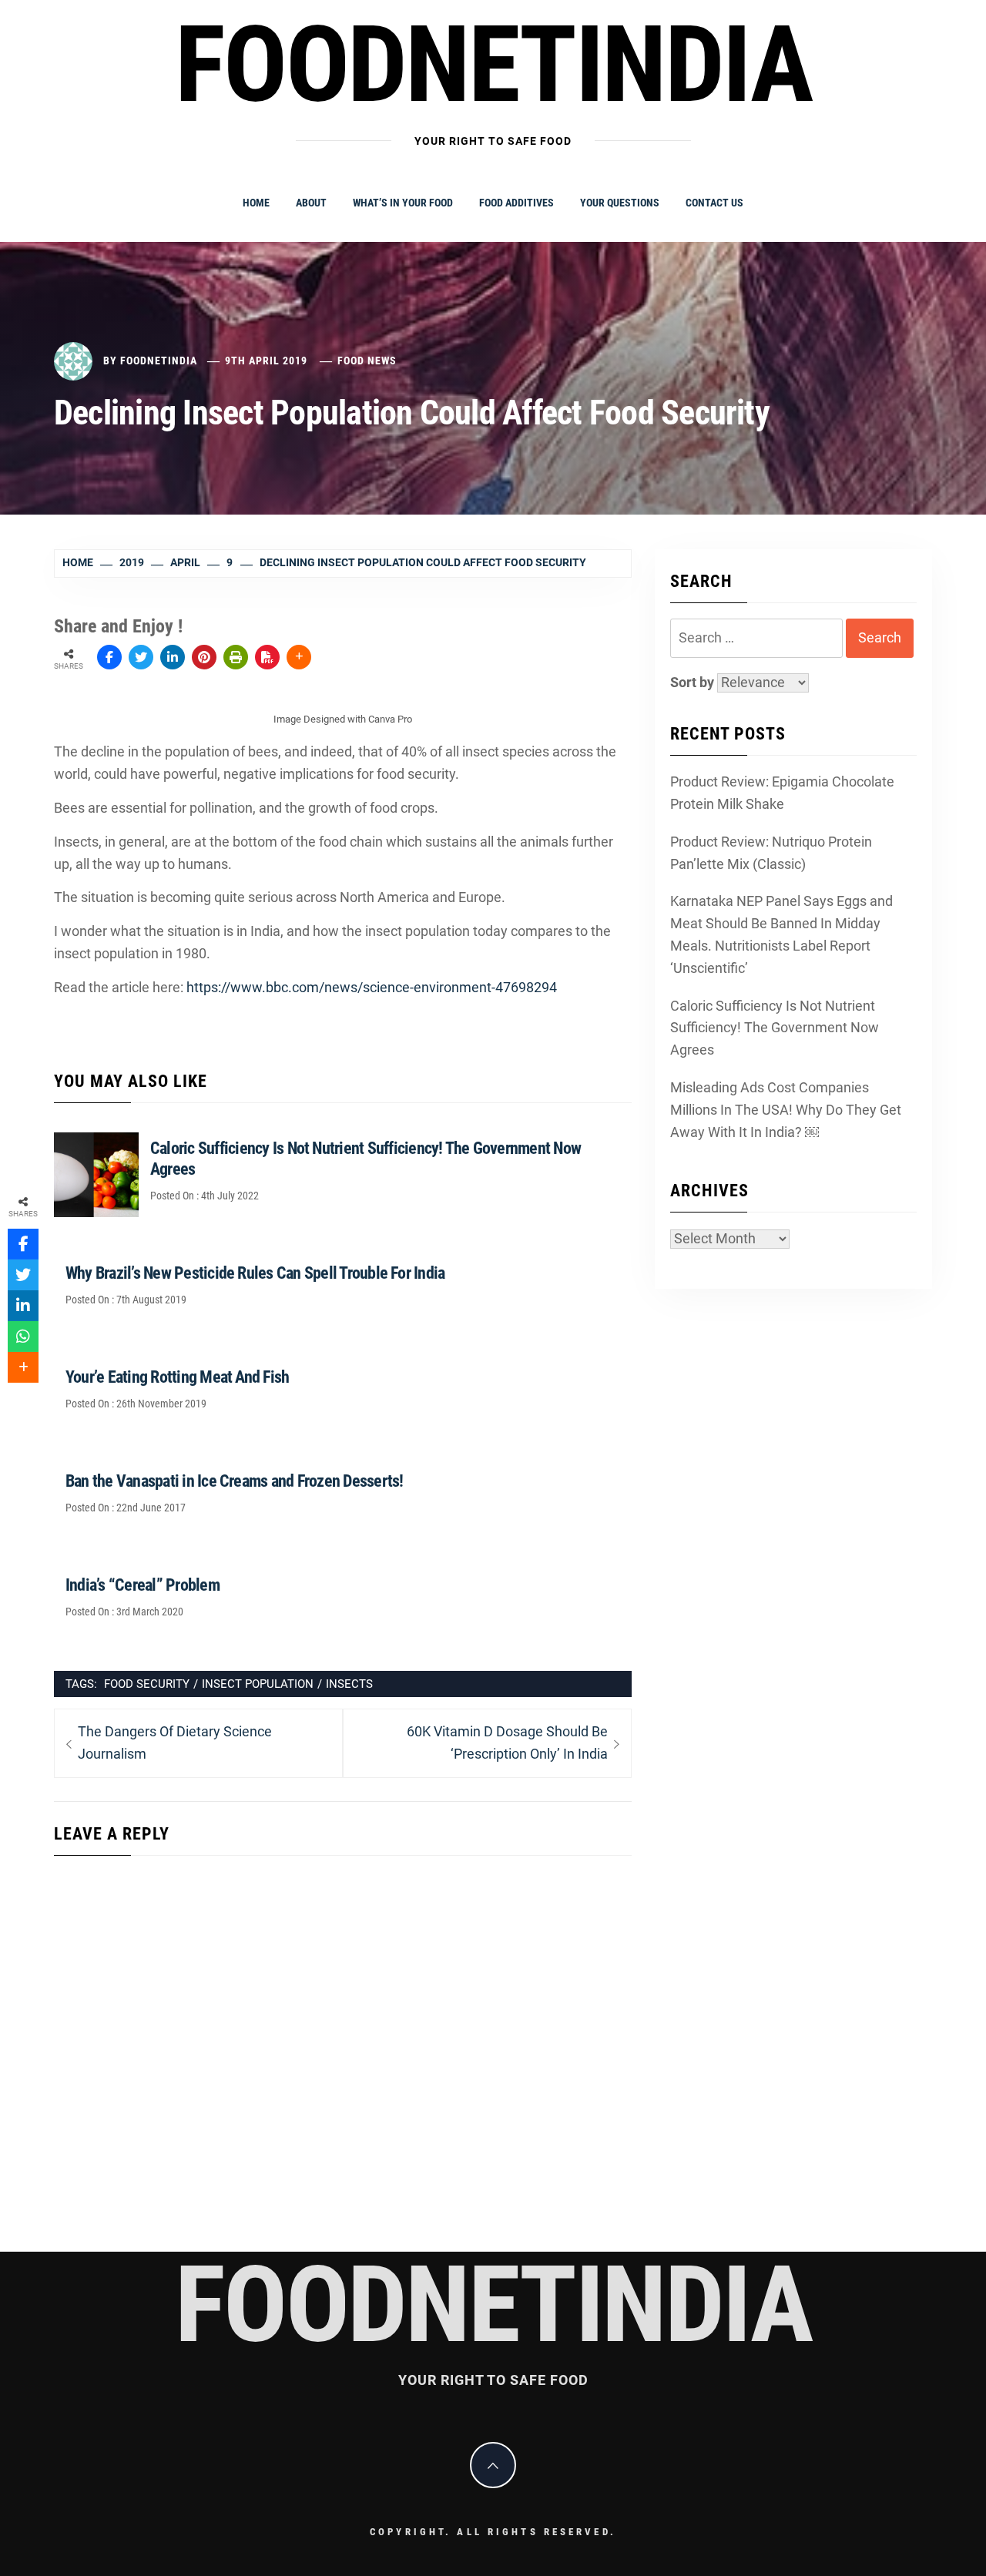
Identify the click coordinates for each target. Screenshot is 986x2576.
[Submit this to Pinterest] (204, 657)
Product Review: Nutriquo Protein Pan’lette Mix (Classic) (771, 853)
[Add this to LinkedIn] (173, 657)
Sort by (694, 682)
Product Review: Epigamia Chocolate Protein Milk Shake (782, 793)
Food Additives (516, 203)
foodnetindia (493, 65)
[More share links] (299, 657)
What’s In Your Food (403, 203)
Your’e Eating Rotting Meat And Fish (177, 1377)
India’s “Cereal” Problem (143, 1585)
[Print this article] (236, 657)
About (311, 203)
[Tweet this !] (141, 657)
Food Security (147, 1684)
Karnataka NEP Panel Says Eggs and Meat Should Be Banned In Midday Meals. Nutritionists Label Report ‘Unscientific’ (781, 934)
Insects (349, 1684)
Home (256, 203)
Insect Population (258, 1684)
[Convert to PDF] (267, 657)
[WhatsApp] (23, 1337)
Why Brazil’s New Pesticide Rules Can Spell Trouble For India (255, 1273)
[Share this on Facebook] (109, 657)
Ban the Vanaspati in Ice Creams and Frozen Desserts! (234, 1481)
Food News (367, 361)
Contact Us (714, 203)
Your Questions (620, 203)
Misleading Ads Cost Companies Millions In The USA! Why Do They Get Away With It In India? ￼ (786, 1110)
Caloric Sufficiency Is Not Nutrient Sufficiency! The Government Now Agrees (775, 1028)
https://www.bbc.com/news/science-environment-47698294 (372, 987)
